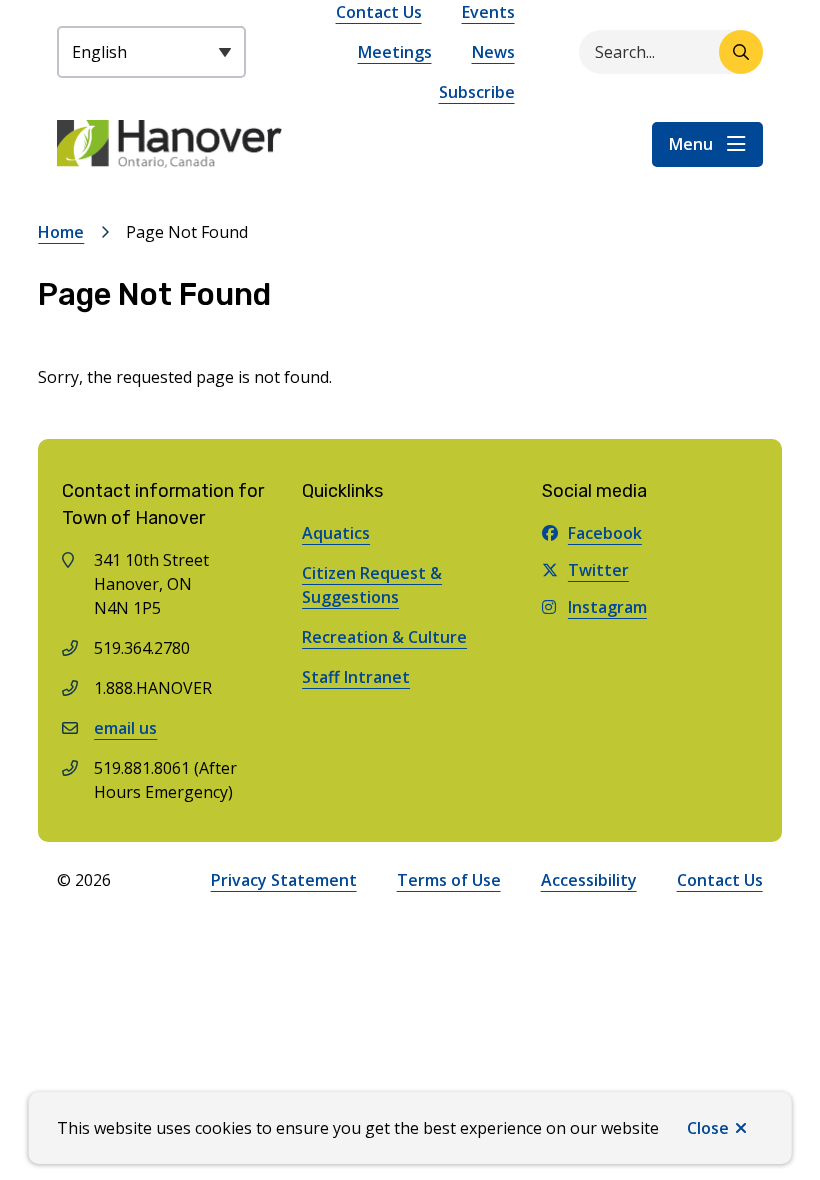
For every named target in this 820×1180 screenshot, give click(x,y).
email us (125, 728)
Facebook (605, 533)
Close (708, 1128)
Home (61, 232)
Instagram (607, 607)
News (493, 52)
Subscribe (477, 92)
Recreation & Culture (384, 637)
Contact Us (379, 12)
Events (488, 12)
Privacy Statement (284, 880)
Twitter (598, 570)
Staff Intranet (356, 677)
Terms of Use (449, 880)
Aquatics (336, 533)
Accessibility (589, 880)
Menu (691, 144)
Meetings (395, 52)
